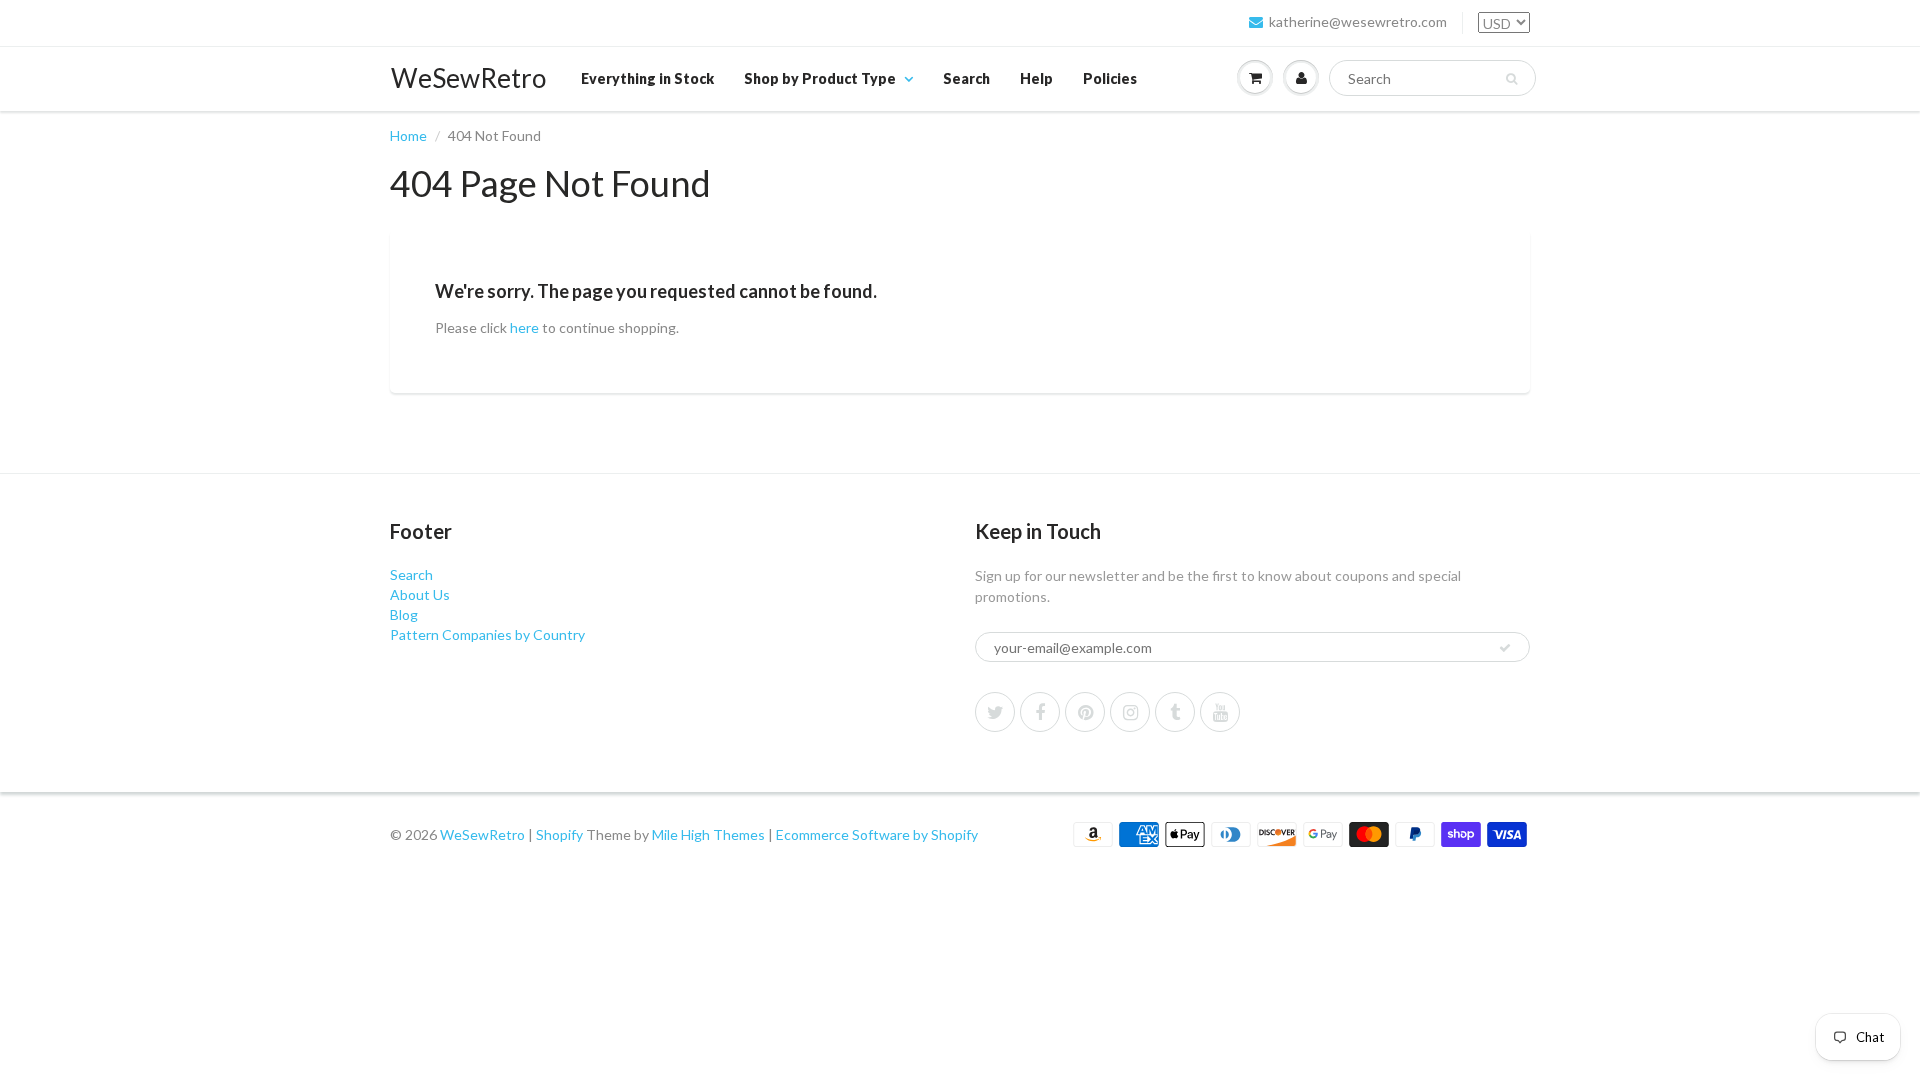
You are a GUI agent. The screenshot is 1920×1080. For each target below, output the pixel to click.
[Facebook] (1040, 712)
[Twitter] (995, 712)
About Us (420, 594)
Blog (404, 614)
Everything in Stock (647, 78)
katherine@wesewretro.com (1358, 21)
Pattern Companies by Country (487, 634)
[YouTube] (1220, 712)
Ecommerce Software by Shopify (877, 834)
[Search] (1511, 79)
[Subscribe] (1505, 648)
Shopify (559, 834)
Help (1036, 78)
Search (966, 78)
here (524, 327)
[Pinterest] (1085, 712)
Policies (1110, 78)
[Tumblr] (1175, 712)
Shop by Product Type (820, 78)
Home (408, 135)
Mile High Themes (708, 834)
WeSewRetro (468, 78)
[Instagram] (1130, 712)
